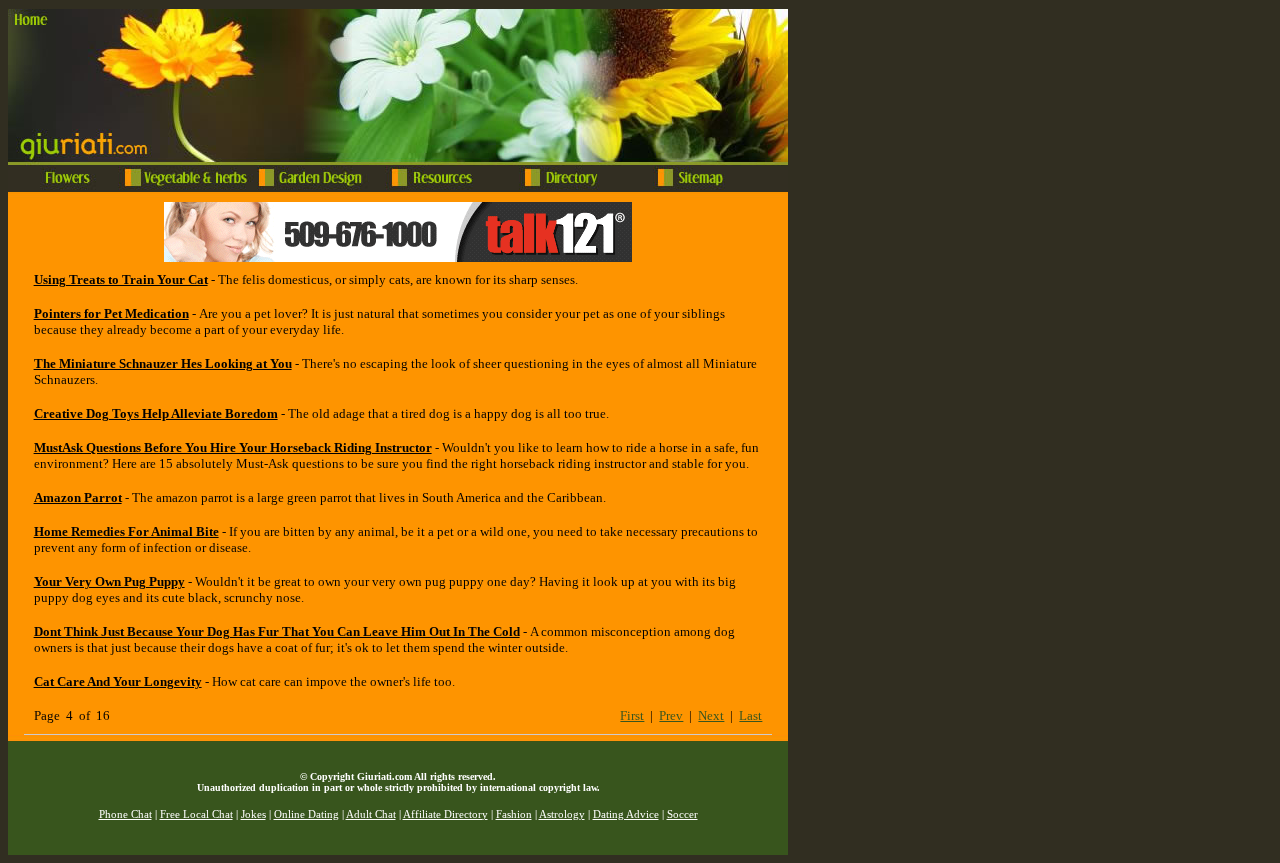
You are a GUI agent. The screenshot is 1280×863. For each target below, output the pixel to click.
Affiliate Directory (445, 814)
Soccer (682, 814)
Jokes (253, 814)
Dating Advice (626, 814)
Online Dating (306, 814)
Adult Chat (371, 814)
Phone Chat (125, 814)
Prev (671, 715)
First (632, 715)
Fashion (514, 814)
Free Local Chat (196, 814)
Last (750, 715)
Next (711, 715)
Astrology (562, 814)
